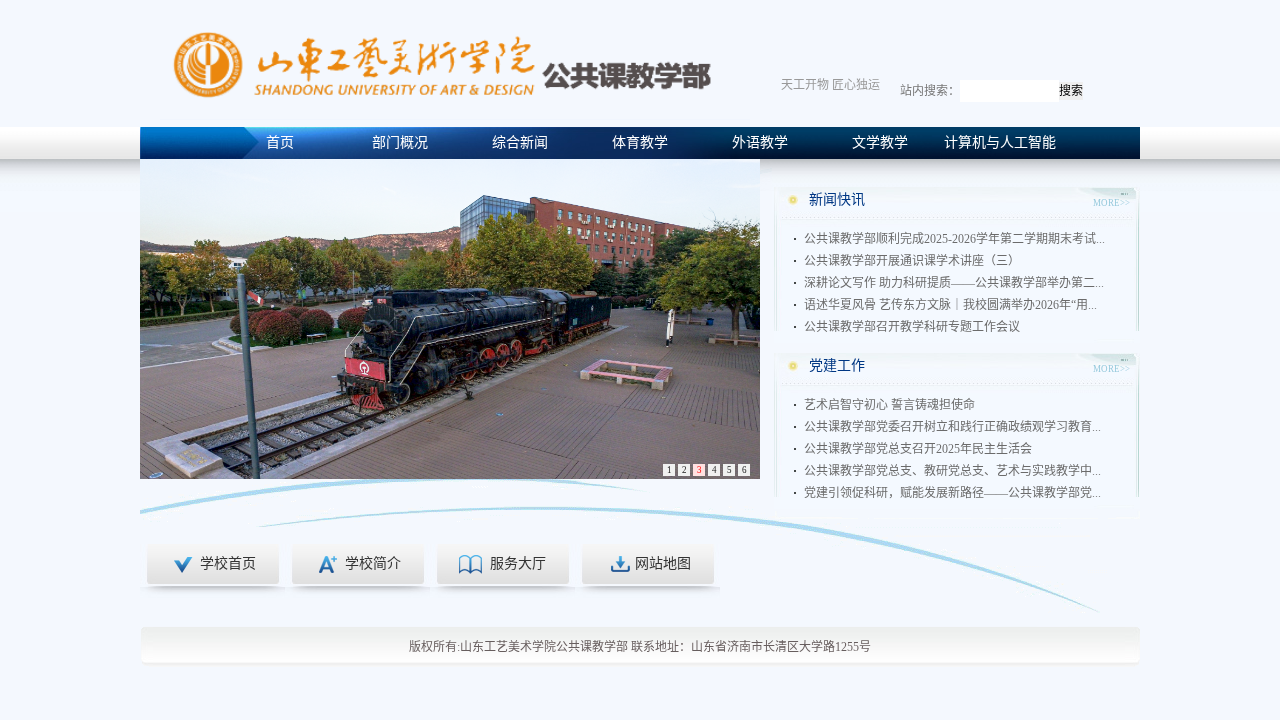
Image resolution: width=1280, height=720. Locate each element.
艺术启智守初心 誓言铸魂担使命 (889, 405)
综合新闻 (520, 142)
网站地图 (663, 563)
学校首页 (228, 563)
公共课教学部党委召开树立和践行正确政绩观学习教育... (952, 427)
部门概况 (400, 142)
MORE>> (1111, 203)
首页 (280, 142)
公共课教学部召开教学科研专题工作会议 (912, 327)
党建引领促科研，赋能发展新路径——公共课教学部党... (952, 493)
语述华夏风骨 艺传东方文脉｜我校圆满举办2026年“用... (950, 305)
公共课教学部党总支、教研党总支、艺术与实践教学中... (952, 471)
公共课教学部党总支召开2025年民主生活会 (918, 449)
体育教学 (640, 142)
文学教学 (880, 142)
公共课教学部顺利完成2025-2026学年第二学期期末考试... (954, 239)
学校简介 (373, 563)
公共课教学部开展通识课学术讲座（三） (912, 261)
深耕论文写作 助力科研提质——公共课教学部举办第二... (954, 283)
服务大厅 (518, 563)
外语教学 (760, 142)
